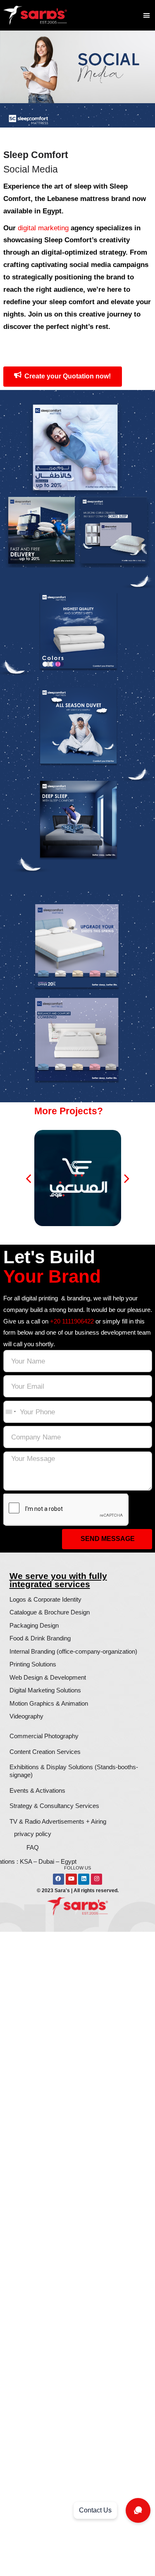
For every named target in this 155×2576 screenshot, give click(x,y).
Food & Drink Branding (40, 1638)
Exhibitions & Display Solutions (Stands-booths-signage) (74, 1771)
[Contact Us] (138, 2510)
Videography (26, 1716)
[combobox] (10, 1412)
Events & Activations (37, 1790)
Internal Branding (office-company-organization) (73, 1651)
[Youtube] (71, 1879)
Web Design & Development (48, 1677)
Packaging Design (34, 1625)
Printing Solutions (33, 1664)
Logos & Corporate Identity (45, 1599)
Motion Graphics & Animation (49, 1703)
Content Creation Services (45, 1752)
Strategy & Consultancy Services (54, 1806)
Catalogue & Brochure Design (50, 1612)
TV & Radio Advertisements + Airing (58, 1821)
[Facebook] (58, 1879)
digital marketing (43, 228)
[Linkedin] (84, 1879)
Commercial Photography (44, 1736)
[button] (147, 15)
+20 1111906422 (72, 1321)
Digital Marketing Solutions (45, 1690)
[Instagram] (97, 1879)
